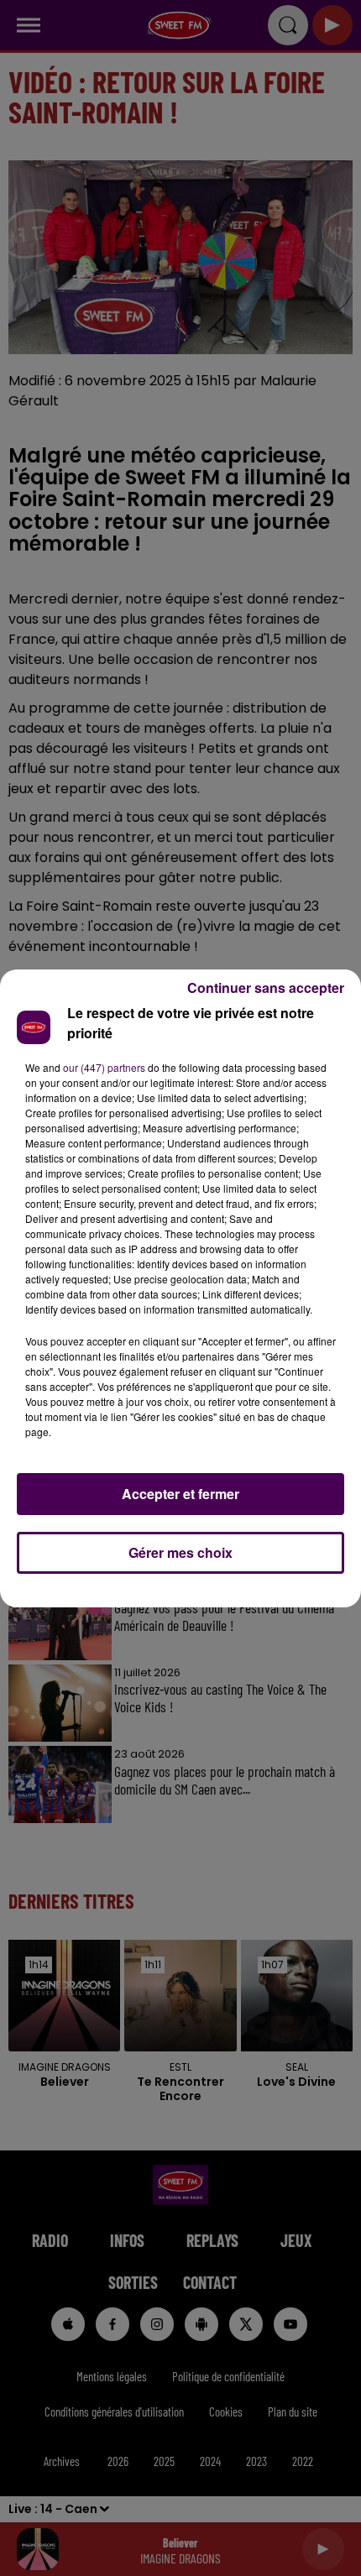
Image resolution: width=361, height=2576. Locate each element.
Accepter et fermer (180, 1494)
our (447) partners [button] (104, 1067)
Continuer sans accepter (266, 988)
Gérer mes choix (180, 1552)
